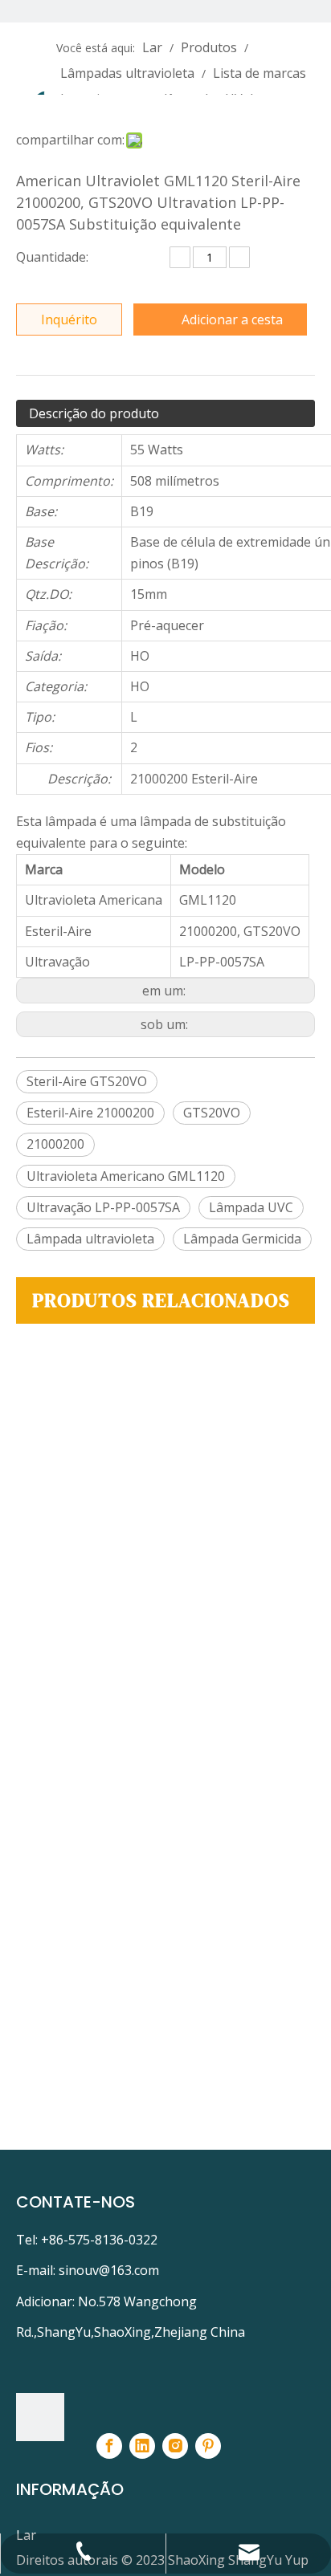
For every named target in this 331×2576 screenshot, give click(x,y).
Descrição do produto (94, 413)
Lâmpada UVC (251, 1207)
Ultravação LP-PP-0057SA (103, 1207)
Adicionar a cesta (232, 319)
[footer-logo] (40, 2417)
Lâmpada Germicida (242, 1239)
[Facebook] (109, 2446)
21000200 (55, 1144)
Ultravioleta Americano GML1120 (126, 1176)
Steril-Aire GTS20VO (87, 1081)
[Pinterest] (208, 2446)
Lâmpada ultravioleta (90, 1239)
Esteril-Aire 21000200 (90, 1113)
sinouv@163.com (109, 2270)
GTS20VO (212, 1113)
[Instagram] (175, 2446)
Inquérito (69, 319)
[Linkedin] (142, 2446)
